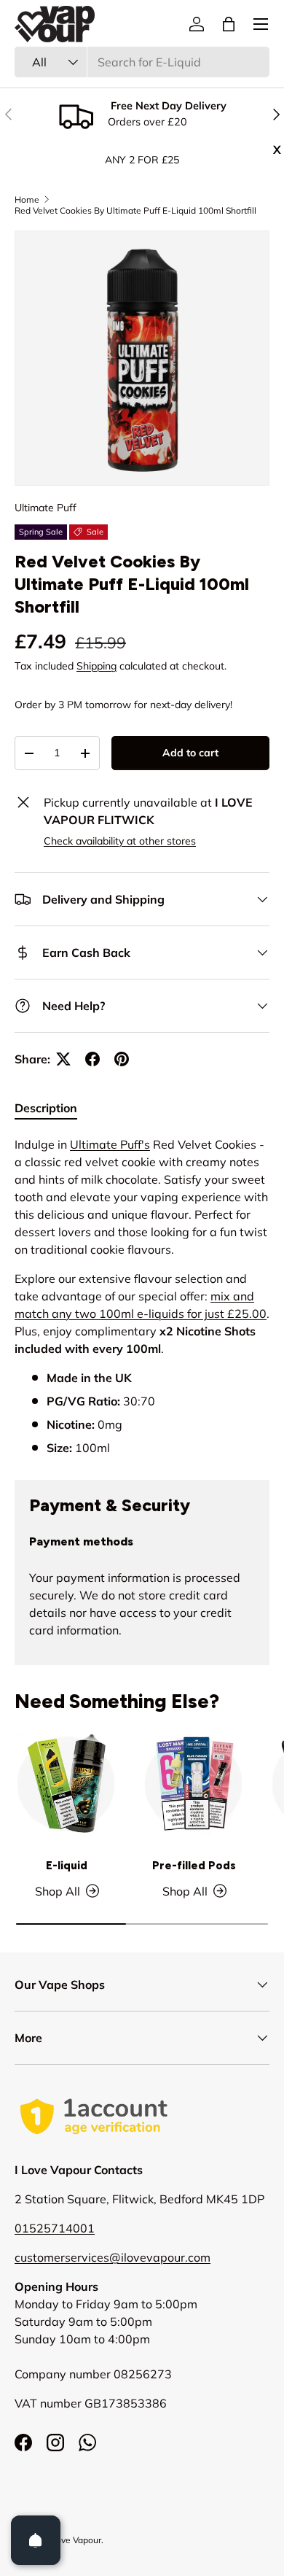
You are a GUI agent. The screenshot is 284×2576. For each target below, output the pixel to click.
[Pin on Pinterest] (122, 1059)
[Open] (36, 2540)
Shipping (96, 666)
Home (27, 199)
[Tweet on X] (63, 1059)
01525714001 (55, 2228)
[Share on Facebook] (92, 1059)
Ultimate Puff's (110, 1144)
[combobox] (142, 62)
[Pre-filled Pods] (194, 1784)
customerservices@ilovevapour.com (113, 2257)
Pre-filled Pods (194, 1866)
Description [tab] (46, 1108)
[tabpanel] (142, 1296)
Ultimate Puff (46, 508)
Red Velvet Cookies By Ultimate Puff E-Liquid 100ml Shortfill (135, 210)
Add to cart (190, 753)
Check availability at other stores (120, 841)
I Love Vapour (74, 2540)
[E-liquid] (67, 1784)
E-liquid (67, 1866)
